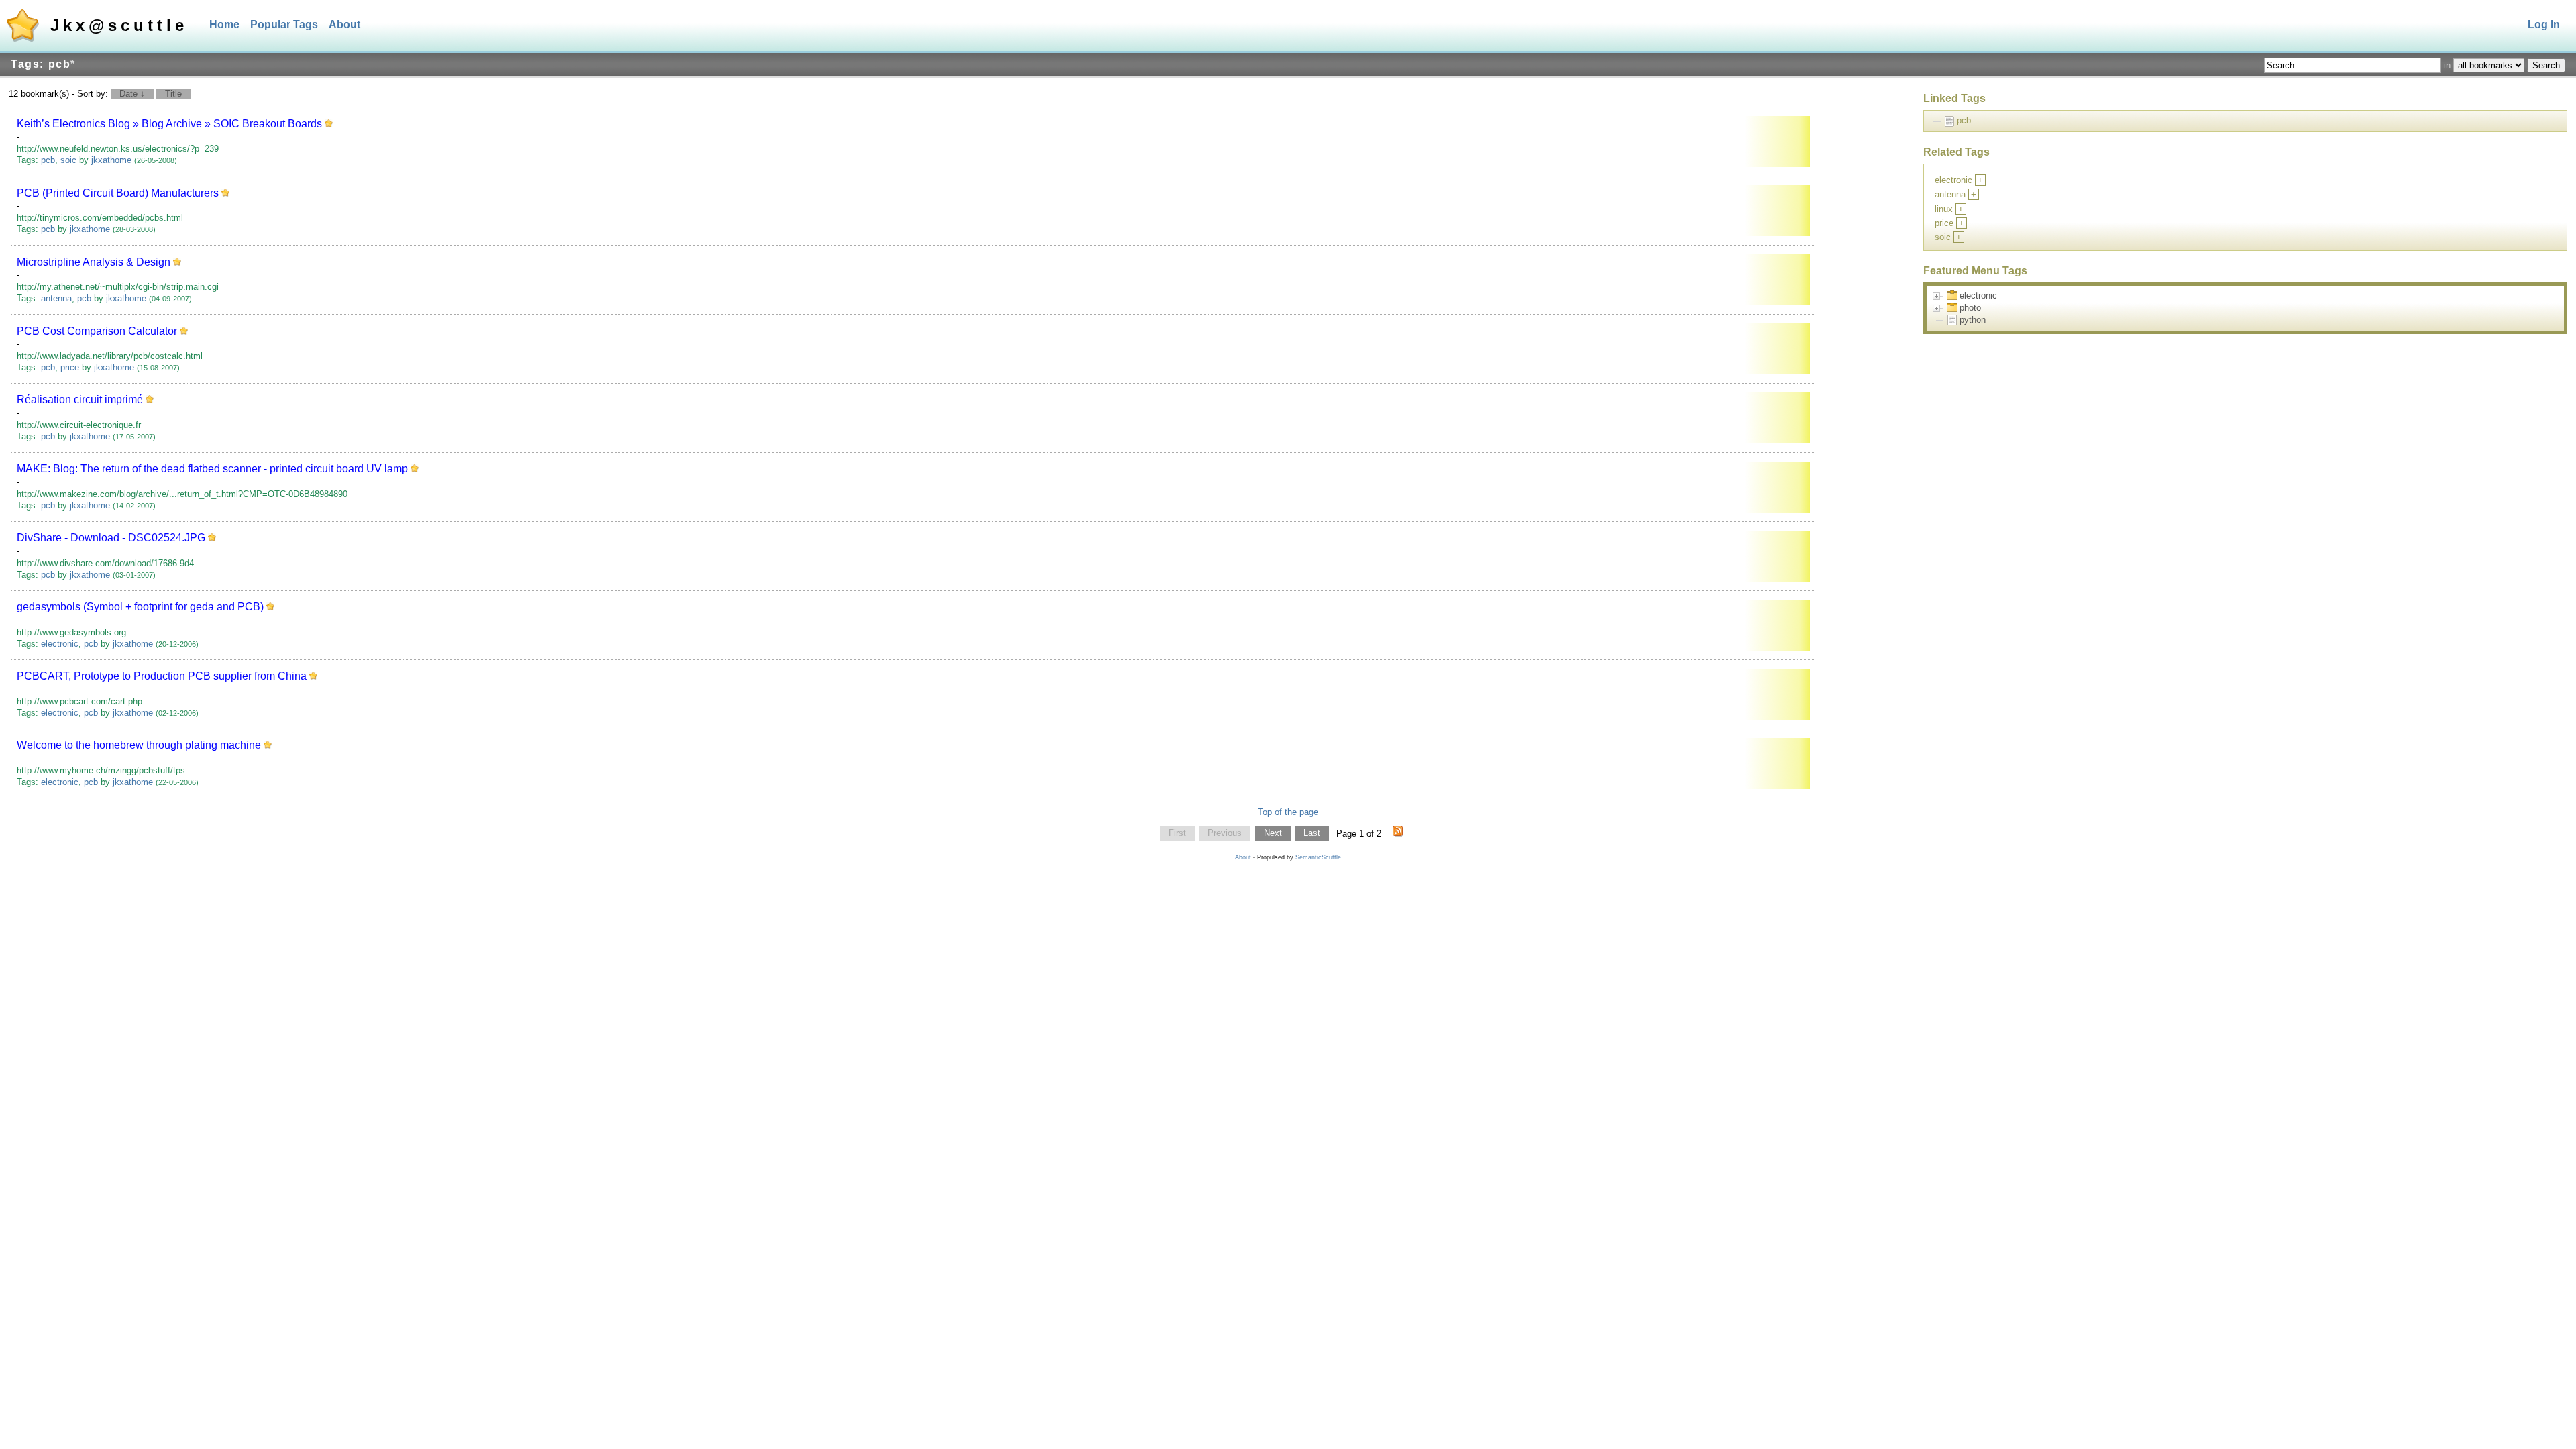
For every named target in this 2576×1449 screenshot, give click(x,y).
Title (173, 94)
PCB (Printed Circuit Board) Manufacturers (118, 193)
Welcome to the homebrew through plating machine (139, 745)
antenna (56, 298)
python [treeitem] (1973, 320)
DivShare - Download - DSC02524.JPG (111, 538)
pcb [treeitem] (1964, 120)
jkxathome (111, 160)
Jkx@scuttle (119, 25)
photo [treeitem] (1970, 308)
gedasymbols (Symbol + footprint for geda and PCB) (140, 607)
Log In (2544, 24)
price (70, 367)
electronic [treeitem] (1978, 296)
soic (68, 160)
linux (1944, 209)
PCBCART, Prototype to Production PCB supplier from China (162, 676)
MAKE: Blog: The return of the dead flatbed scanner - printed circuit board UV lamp (212, 469)
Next (1273, 834)
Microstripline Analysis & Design (94, 262)
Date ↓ (132, 94)
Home (224, 24)
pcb (48, 160)
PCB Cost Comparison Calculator (97, 331)
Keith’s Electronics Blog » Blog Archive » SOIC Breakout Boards (169, 124)
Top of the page (1288, 812)
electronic (60, 644)
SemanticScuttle (1318, 857)
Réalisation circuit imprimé (80, 399)
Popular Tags (284, 24)
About (344, 24)
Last (1312, 834)
